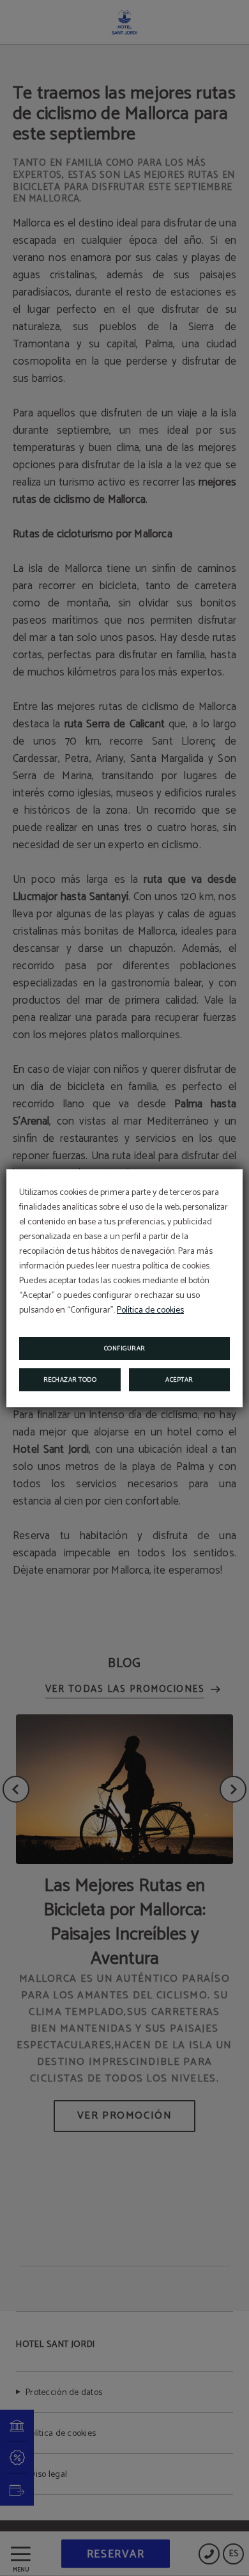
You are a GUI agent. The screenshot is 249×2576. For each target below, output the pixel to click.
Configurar (125, 1348)
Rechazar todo (70, 1380)
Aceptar (179, 1380)
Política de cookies (150, 1310)
